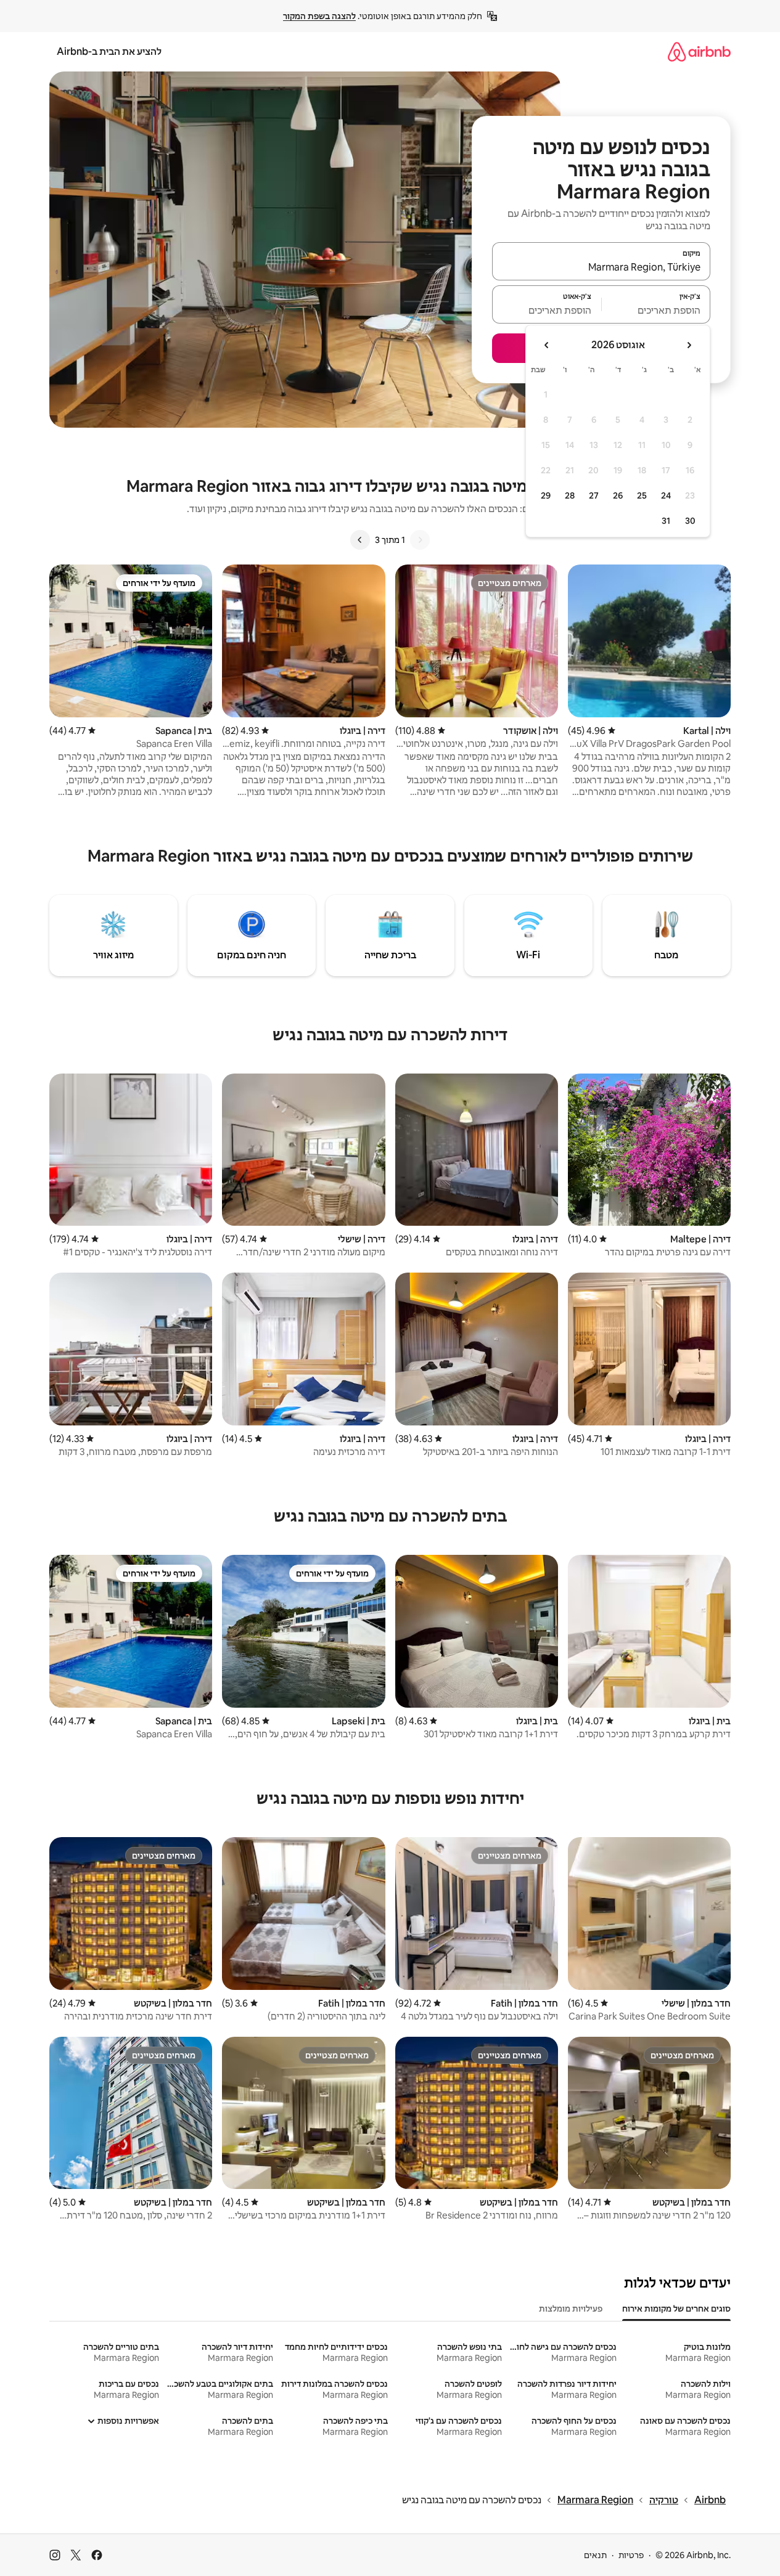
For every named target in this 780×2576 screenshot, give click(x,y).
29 (546, 495)
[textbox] (656, 310)
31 (666, 521)
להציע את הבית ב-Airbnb (109, 51)
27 (594, 495)
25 (642, 495)
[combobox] (601, 267)
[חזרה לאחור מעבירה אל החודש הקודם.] (689, 345)
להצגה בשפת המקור (319, 16)
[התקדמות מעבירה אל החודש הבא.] (547, 345)
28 (570, 495)
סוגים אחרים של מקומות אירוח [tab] (676, 2309)
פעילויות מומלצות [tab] (571, 2309)
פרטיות (631, 2555)
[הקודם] (420, 540)
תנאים (595, 2555)
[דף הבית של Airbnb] (699, 51)
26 (618, 495)
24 (666, 495)
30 (690, 521)
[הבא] (360, 540)
